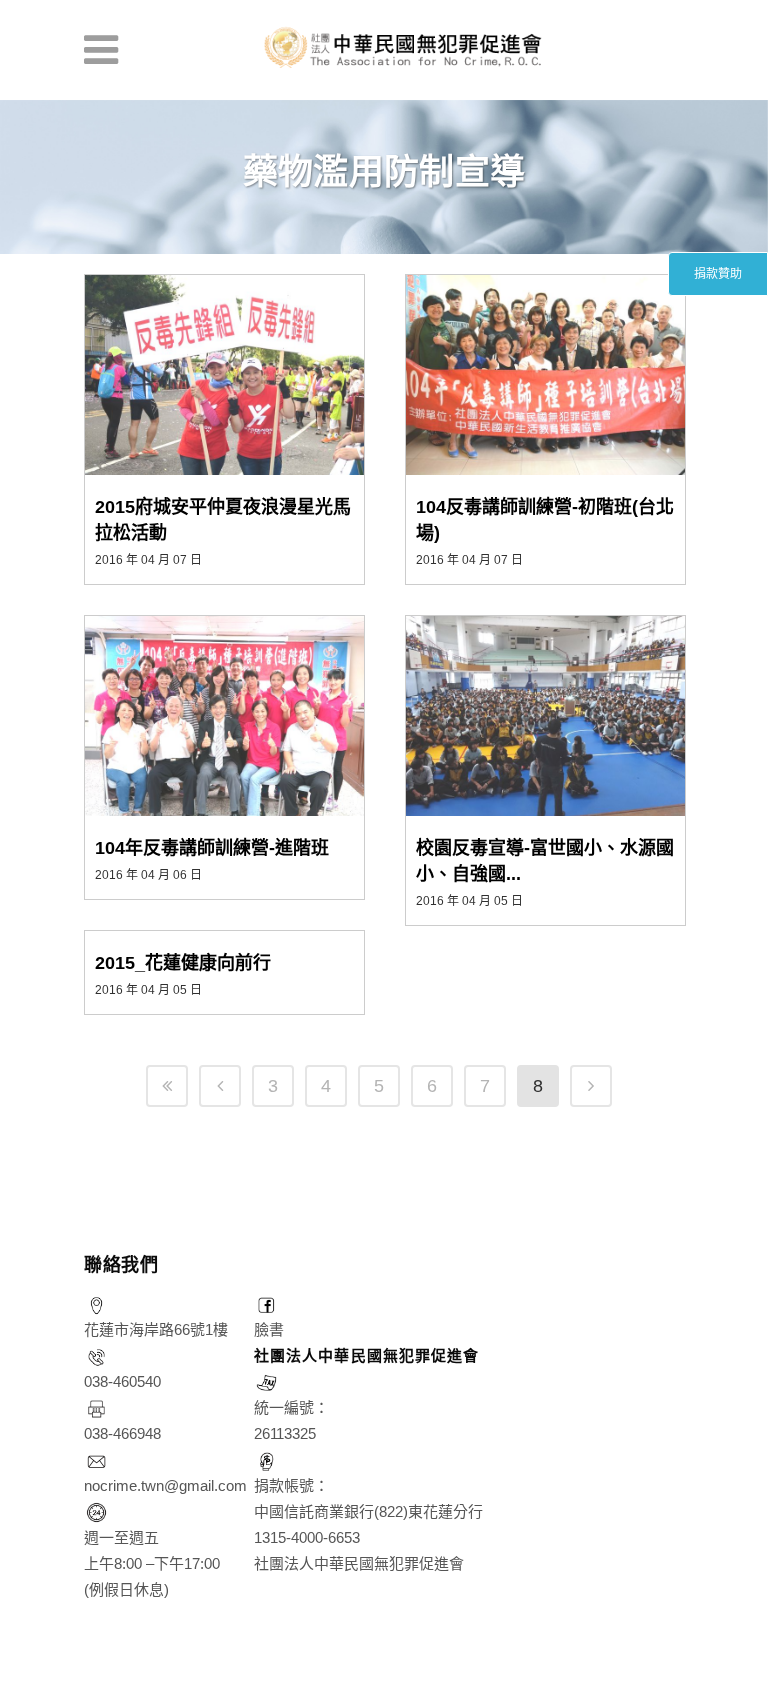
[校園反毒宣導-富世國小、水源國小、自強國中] (545, 716)
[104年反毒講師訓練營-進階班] (224, 716)
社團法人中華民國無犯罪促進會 (366, 1355)
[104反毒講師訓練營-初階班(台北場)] (545, 375)
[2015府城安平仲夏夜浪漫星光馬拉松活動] (224, 375)
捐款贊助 (718, 274)
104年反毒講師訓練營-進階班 (212, 848)
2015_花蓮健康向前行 (183, 963)
